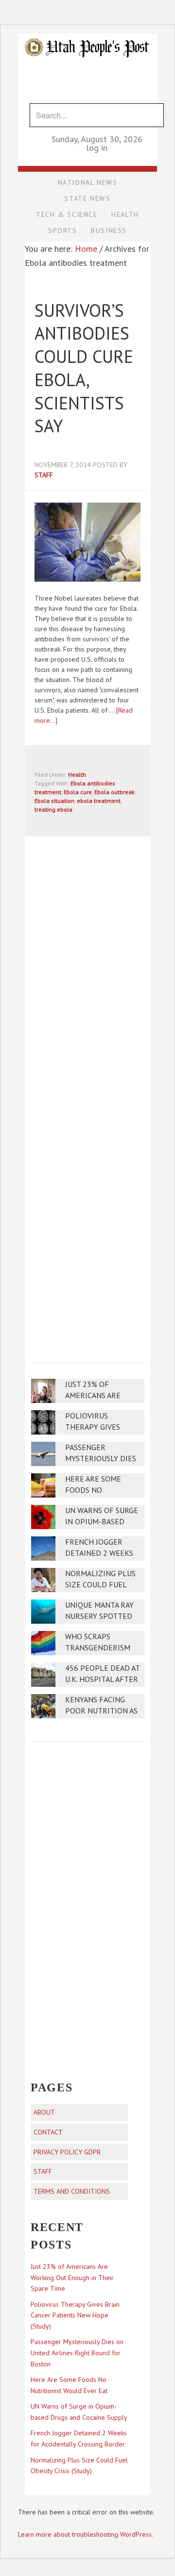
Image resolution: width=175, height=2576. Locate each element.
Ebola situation (54, 801)
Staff (43, 2171)
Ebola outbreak (114, 792)
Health (77, 774)
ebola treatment (99, 801)
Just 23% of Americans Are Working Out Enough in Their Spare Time (72, 2278)
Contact (48, 2132)
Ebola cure (78, 792)
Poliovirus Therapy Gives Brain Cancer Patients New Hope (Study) (75, 2315)
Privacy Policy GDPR (67, 2152)
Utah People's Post (87, 33)
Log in (97, 148)
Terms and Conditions (72, 2191)
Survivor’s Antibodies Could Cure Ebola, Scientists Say (84, 368)
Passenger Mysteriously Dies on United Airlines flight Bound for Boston (77, 2353)
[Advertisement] (87, 1256)
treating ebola (53, 809)
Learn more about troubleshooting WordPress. (86, 2534)
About (44, 2112)
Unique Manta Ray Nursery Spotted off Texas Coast (99, 1616)
